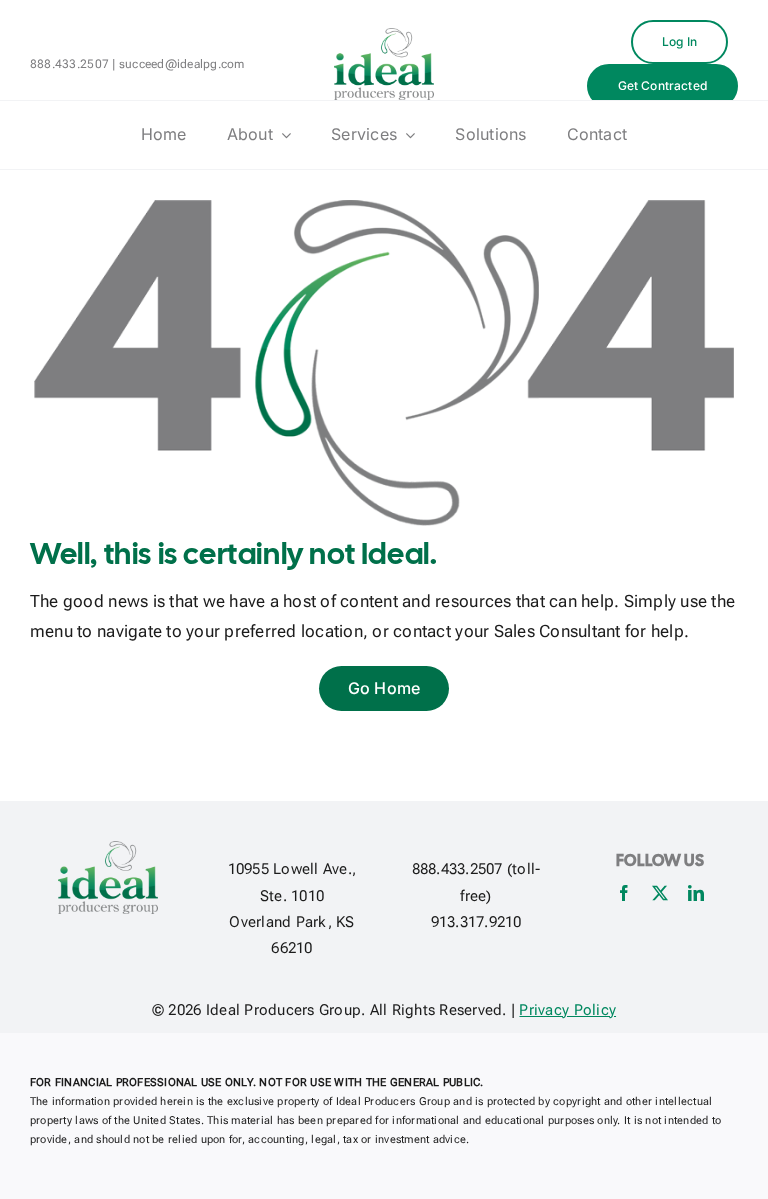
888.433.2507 (69, 64)
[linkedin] (696, 893)
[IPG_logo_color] (384, 36)
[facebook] (624, 893)
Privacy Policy (567, 1010)
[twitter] (660, 893)
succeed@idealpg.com (182, 64)
